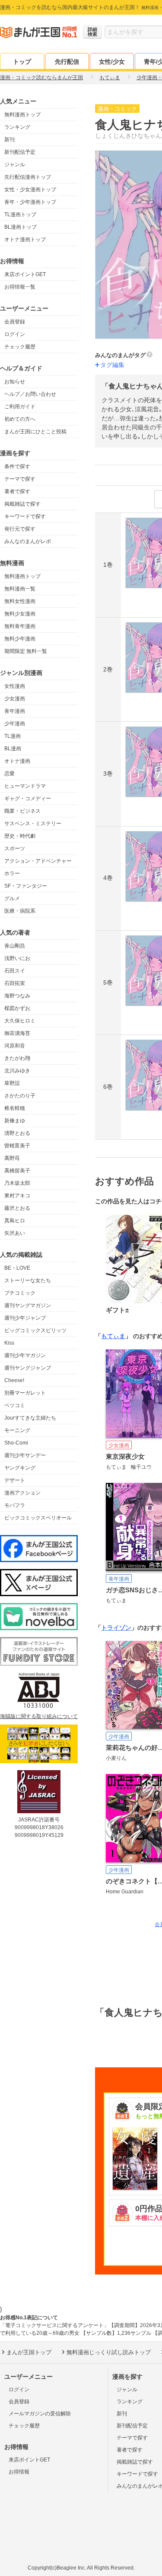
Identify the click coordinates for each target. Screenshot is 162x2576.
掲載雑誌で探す (22, 504)
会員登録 (15, 322)
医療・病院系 (20, 911)
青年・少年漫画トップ (30, 202)
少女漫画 (15, 699)
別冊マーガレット (25, 1393)
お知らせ (15, 382)
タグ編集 (112, 365)
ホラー (12, 873)
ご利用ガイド (20, 407)
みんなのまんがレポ (28, 541)
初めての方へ (20, 419)
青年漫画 (15, 711)
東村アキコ (17, 1196)
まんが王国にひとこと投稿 (35, 432)
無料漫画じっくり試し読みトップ (109, 2352)
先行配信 (67, 62)
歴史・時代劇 (20, 836)
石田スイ (15, 971)
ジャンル (15, 165)
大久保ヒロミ (20, 1021)
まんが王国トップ (29, 2352)
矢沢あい (15, 1233)
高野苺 (12, 1158)
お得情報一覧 (20, 287)
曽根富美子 (17, 1146)
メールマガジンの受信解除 (40, 2414)
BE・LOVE (17, 1268)
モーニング (17, 1430)
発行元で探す (20, 529)
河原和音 (15, 1046)
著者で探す (17, 491)
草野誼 (12, 1083)
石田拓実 (15, 983)
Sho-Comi (16, 1443)
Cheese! (14, 1380)
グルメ (12, 898)
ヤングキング (20, 1468)
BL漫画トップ (21, 227)
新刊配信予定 (20, 152)
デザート (15, 1480)
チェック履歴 (20, 347)
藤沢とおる (17, 1208)
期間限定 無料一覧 (26, 651)
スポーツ (15, 848)
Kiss (9, 1343)
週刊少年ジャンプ (25, 1318)
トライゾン (116, 1628)
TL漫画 (13, 736)
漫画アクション (22, 1493)
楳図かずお (17, 1008)
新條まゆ (15, 1121)
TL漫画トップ (20, 214)
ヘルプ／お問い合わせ (30, 394)
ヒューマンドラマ (25, 786)
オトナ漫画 (17, 761)
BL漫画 (13, 749)
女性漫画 (15, 686)
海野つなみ (17, 996)
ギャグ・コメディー (28, 799)
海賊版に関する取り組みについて (39, 1716)
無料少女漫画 (20, 614)
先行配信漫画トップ (28, 177)
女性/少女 (112, 62)
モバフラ (15, 1505)
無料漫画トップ (22, 115)
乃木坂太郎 (17, 1183)
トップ (22, 62)
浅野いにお (17, 958)
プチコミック (20, 1293)
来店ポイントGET (25, 274)
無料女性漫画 (20, 601)
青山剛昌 (15, 946)
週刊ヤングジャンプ (28, 1368)
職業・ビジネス (22, 811)
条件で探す (17, 466)
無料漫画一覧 (20, 589)
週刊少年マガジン (25, 1355)
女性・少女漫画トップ (30, 190)
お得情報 (19, 2472)
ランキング (17, 127)
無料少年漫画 (20, 639)
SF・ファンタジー (26, 886)
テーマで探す (20, 479)
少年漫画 (15, 724)
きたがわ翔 (17, 1058)
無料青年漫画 (20, 626)
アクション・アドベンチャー (38, 861)
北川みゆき (17, 1071)
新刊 (10, 140)
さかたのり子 (20, 1096)
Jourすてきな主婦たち (30, 1418)
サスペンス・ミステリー (33, 823)
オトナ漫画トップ (25, 239)
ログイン (15, 334)
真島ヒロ (15, 1221)
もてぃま (113, 1336)
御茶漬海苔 (17, 1033)
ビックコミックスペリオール (38, 1518)
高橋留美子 (17, 1171)
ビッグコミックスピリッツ (35, 1330)
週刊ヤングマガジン (28, 1305)
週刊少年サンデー (25, 1455)
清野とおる (17, 1133)
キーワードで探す (25, 516)
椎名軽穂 (15, 1108)
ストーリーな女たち (28, 1280)
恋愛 (10, 774)
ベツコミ (15, 1405)
